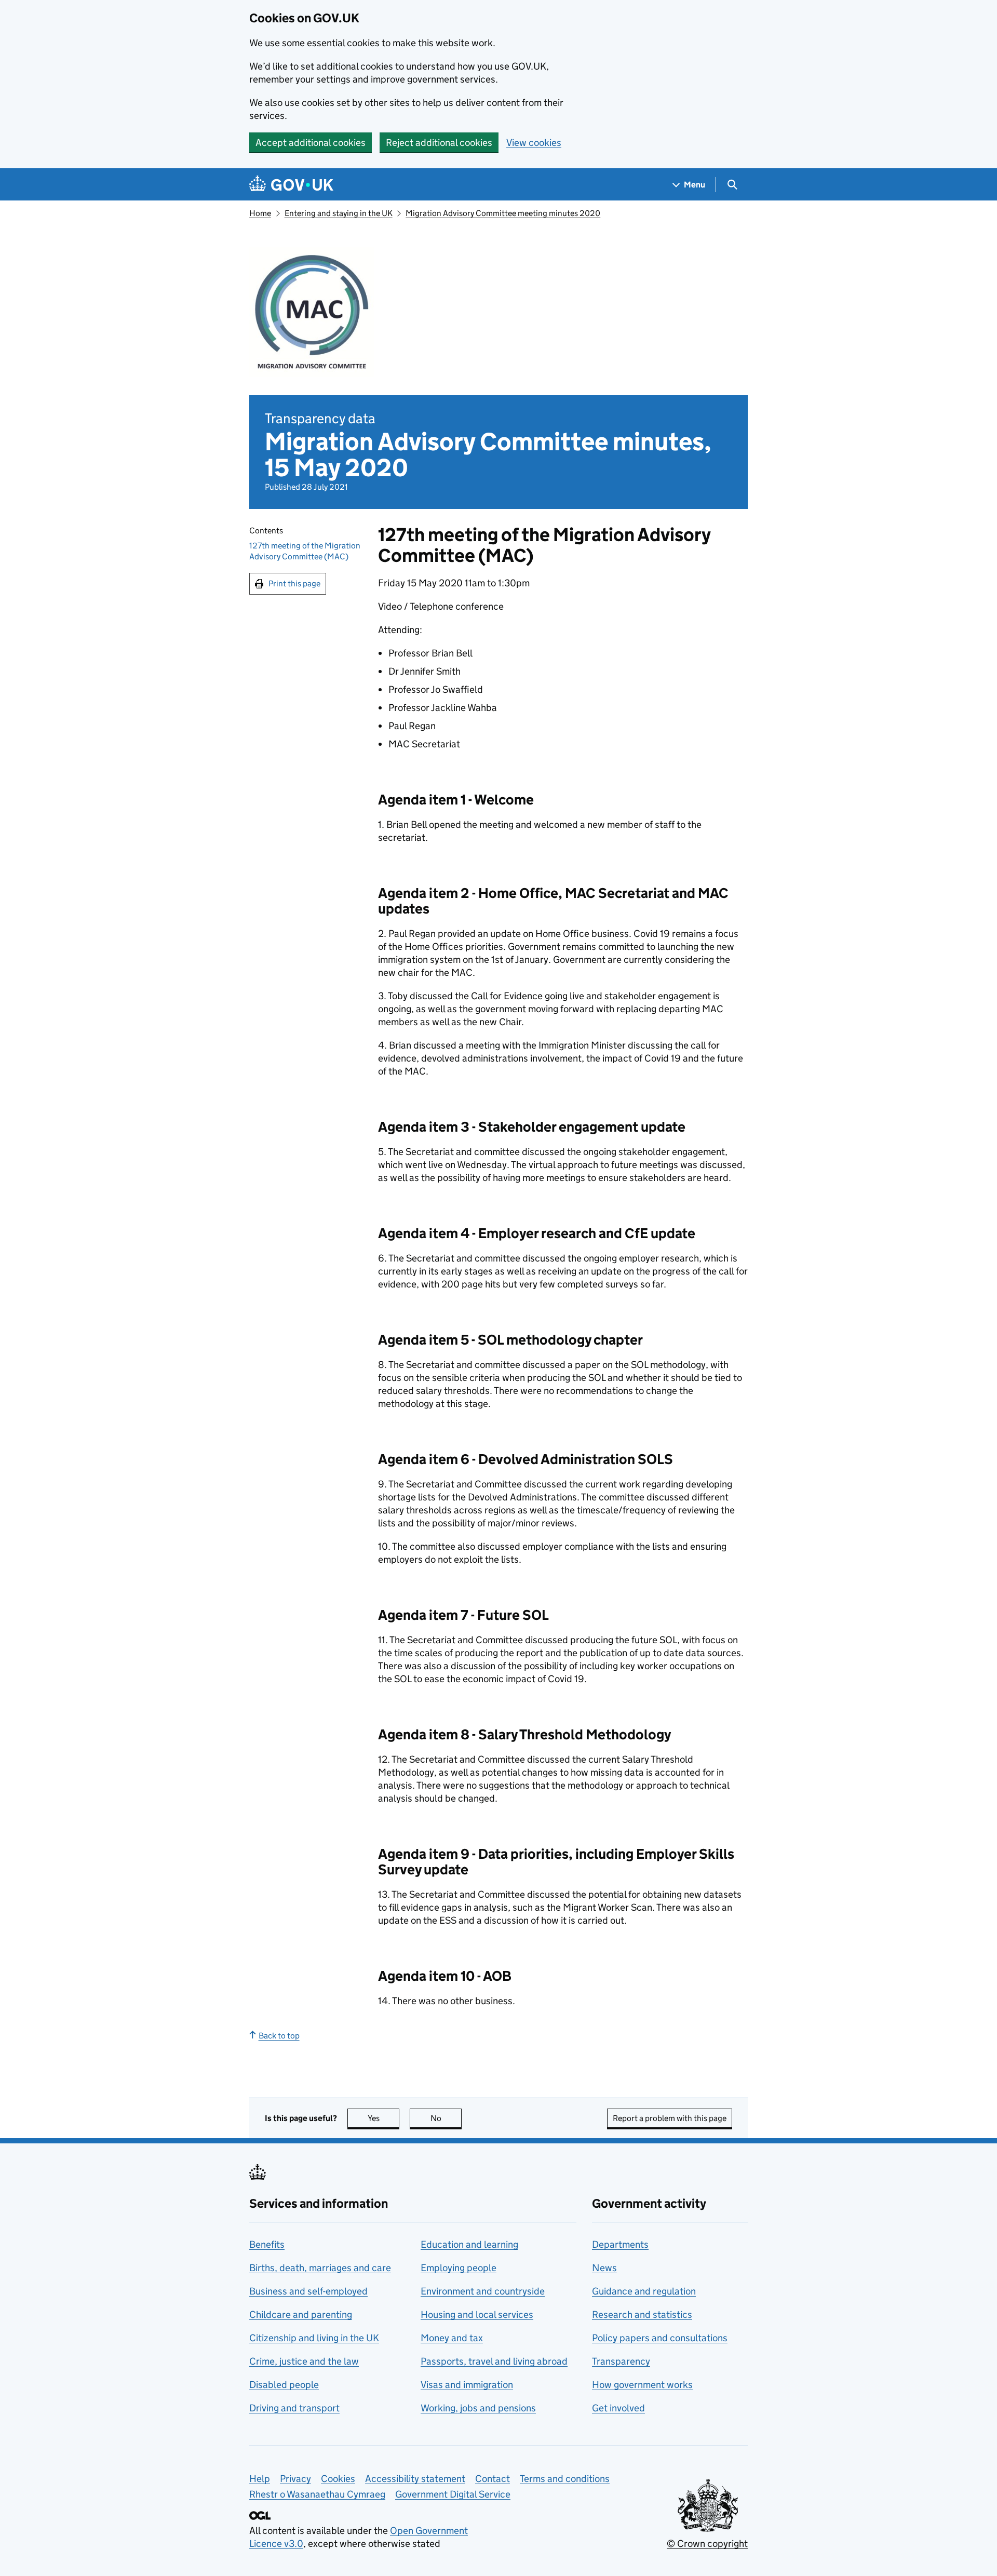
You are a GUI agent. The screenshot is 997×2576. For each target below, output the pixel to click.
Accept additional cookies (311, 143)
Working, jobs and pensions (478, 2408)
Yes (383, 2118)
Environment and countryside (483, 2291)
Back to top (279, 2036)
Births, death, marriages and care (320, 2268)
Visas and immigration (467, 2385)
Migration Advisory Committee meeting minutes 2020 (503, 213)
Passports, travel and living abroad (494, 2361)
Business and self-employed (308, 2291)
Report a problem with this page (670, 2118)
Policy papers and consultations (660, 2338)
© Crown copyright (707, 2544)
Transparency (621, 2361)
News (604, 2268)
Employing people (459, 2268)
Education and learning (469, 2244)
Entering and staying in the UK (339, 213)
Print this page (294, 583)
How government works (642, 2385)
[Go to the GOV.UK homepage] (291, 185)
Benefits (267, 2244)
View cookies (534, 143)
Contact (493, 2479)
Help (260, 2479)
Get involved (618, 2408)
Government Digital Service (453, 2494)
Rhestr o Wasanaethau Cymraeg (317, 2494)
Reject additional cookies (439, 143)
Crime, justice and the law (304, 2361)
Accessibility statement (415, 2479)
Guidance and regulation (644, 2291)
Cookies (338, 2479)
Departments (620, 2244)
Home (260, 213)
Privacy (295, 2479)
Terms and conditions (565, 2479)
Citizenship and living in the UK (314, 2338)
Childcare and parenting (301, 2315)
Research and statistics (642, 2315)
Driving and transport (294, 2408)
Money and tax (452, 2338)
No (446, 2118)
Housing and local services (477, 2315)
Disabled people (284, 2385)
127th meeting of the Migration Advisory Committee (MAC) (305, 552)
